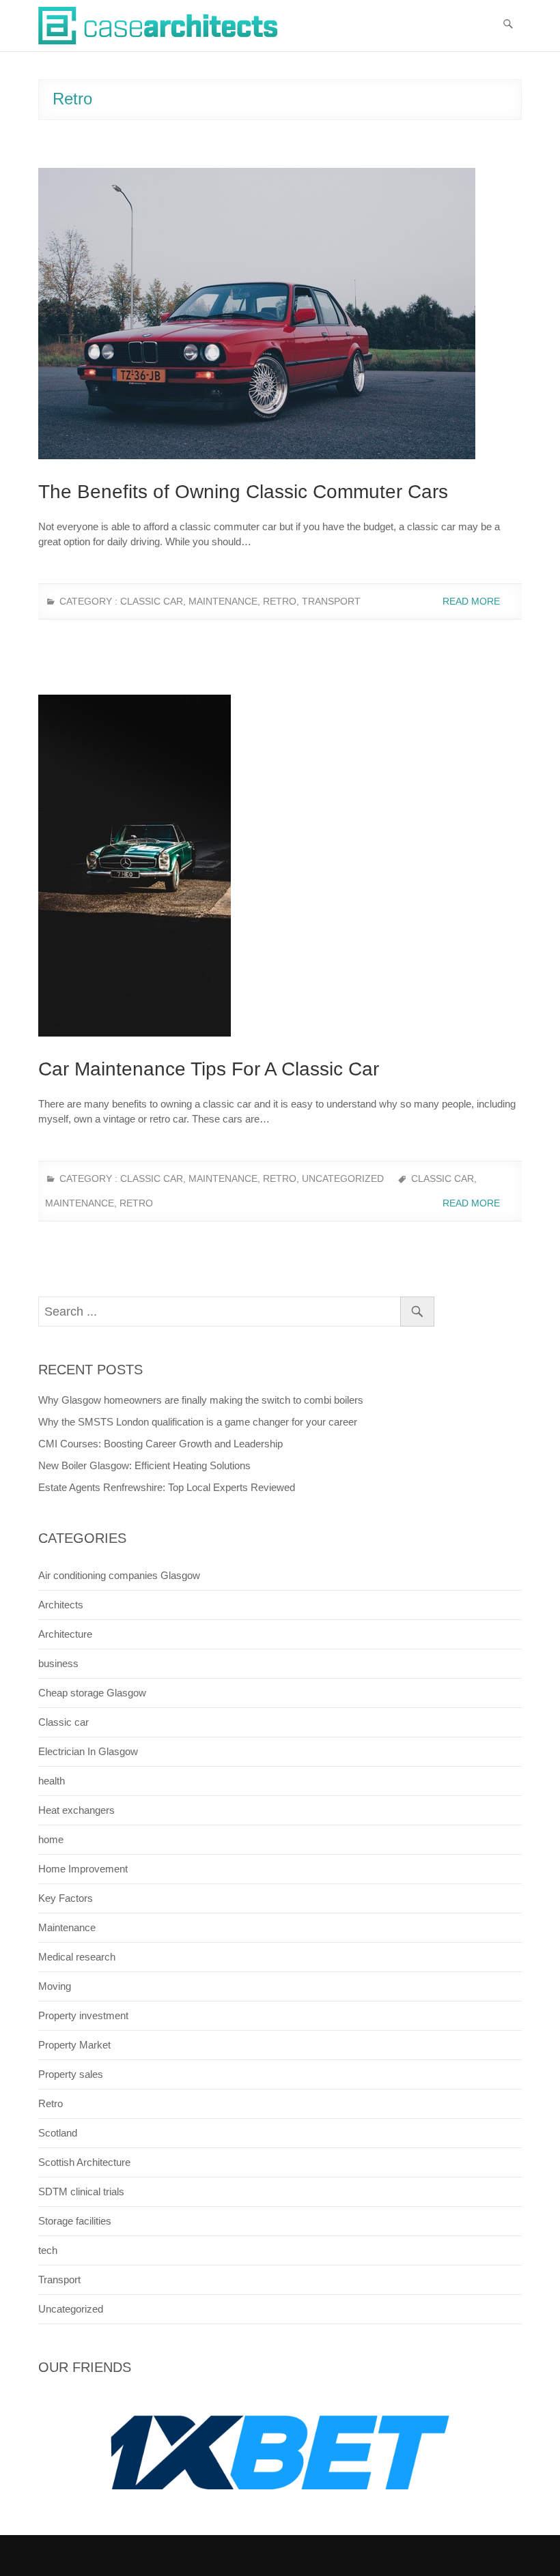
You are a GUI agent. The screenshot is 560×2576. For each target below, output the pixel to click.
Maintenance (223, 601)
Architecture (65, 1634)
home (51, 1839)
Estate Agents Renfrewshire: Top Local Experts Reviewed (167, 1487)
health (52, 1781)
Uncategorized (343, 1178)
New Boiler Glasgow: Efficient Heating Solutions (144, 1465)
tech (48, 2250)
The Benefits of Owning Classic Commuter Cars (243, 492)
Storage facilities (75, 2221)
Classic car (152, 601)
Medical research (77, 1957)
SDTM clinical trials (81, 2191)
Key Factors (66, 1898)
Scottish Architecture (84, 2162)
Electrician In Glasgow (88, 1751)
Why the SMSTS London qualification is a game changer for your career (198, 1422)
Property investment (83, 2015)
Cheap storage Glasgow (92, 1693)
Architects (61, 1605)
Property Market (74, 2045)
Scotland (58, 2133)
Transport (331, 601)
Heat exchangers (76, 1810)
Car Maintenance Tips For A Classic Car (209, 1069)
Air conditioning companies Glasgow (119, 1575)
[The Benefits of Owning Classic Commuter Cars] (280, 314)
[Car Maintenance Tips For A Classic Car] (280, 866)
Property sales (71, 2074)
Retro (280, 601)
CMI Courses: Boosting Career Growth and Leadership (160, 1444)
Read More (473, 601)
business (58, 1663)
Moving (55, 1986)
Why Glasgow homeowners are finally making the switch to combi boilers (201, 1400)
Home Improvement (83, 1869)
